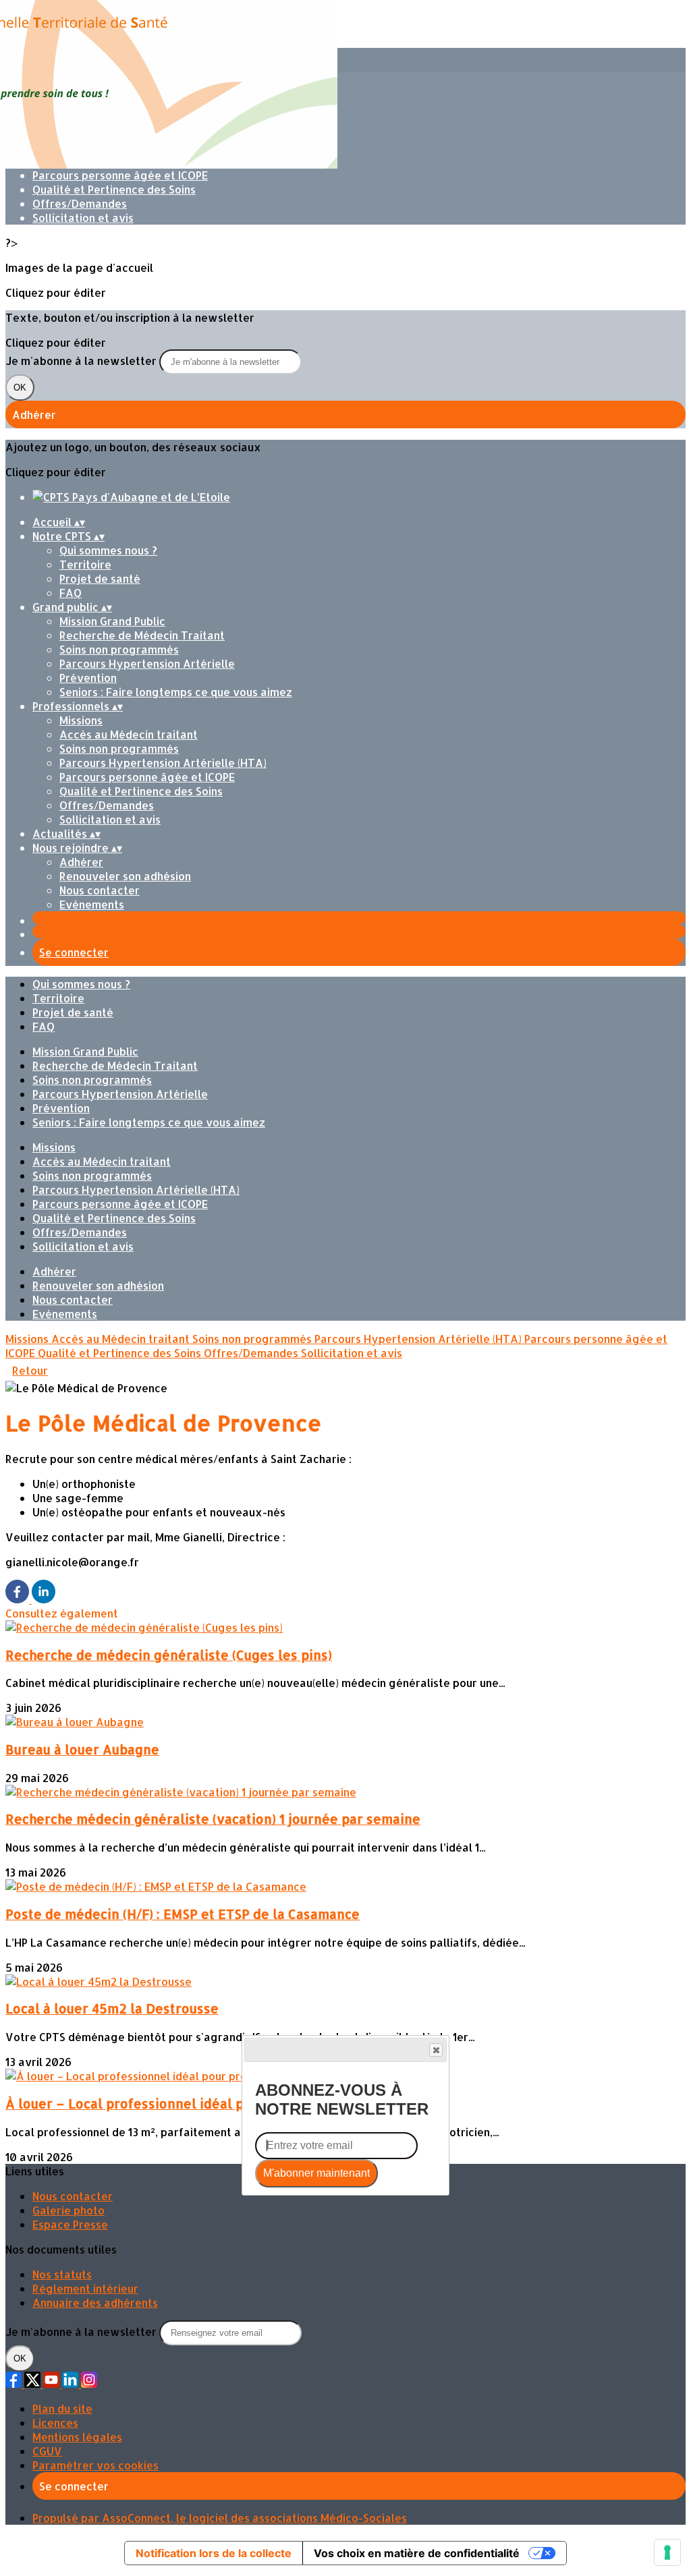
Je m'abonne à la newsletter (82, 361)
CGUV (47, 2451)
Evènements (92, 904)
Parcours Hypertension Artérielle (147, 663)
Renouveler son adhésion (125, 876)
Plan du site (62, 2408)
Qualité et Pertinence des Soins (114, 189)
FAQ (71, 593)
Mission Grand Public (112, 621)
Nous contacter (100, 890)
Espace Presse (70, 2224)
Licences (55, 2423)
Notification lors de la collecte (214, 2553)
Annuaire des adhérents (95, 2302)
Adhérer (81, 862)
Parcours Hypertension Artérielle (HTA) (163, 763)
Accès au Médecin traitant (129, 734)
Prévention (88, 678)
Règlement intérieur (85, 2288)
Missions (81, 720)
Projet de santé (100, 578)
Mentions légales (77, 2437)
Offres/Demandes (80, 203)
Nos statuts (62, 2274)
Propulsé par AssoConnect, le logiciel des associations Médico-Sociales (220, 2518)
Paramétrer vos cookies (95, 2465)
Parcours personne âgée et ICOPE (120, 175)
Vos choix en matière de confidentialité (417, 2553)
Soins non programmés (119, 649)
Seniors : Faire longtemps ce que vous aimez (176, 692)
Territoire (85, 564)
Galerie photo (68, 2210)
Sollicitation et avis (83, 218)
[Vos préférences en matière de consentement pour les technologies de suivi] (667, 2552)
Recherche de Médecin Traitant (142, 635)
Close (436, 2050)
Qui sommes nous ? (108, 550)
